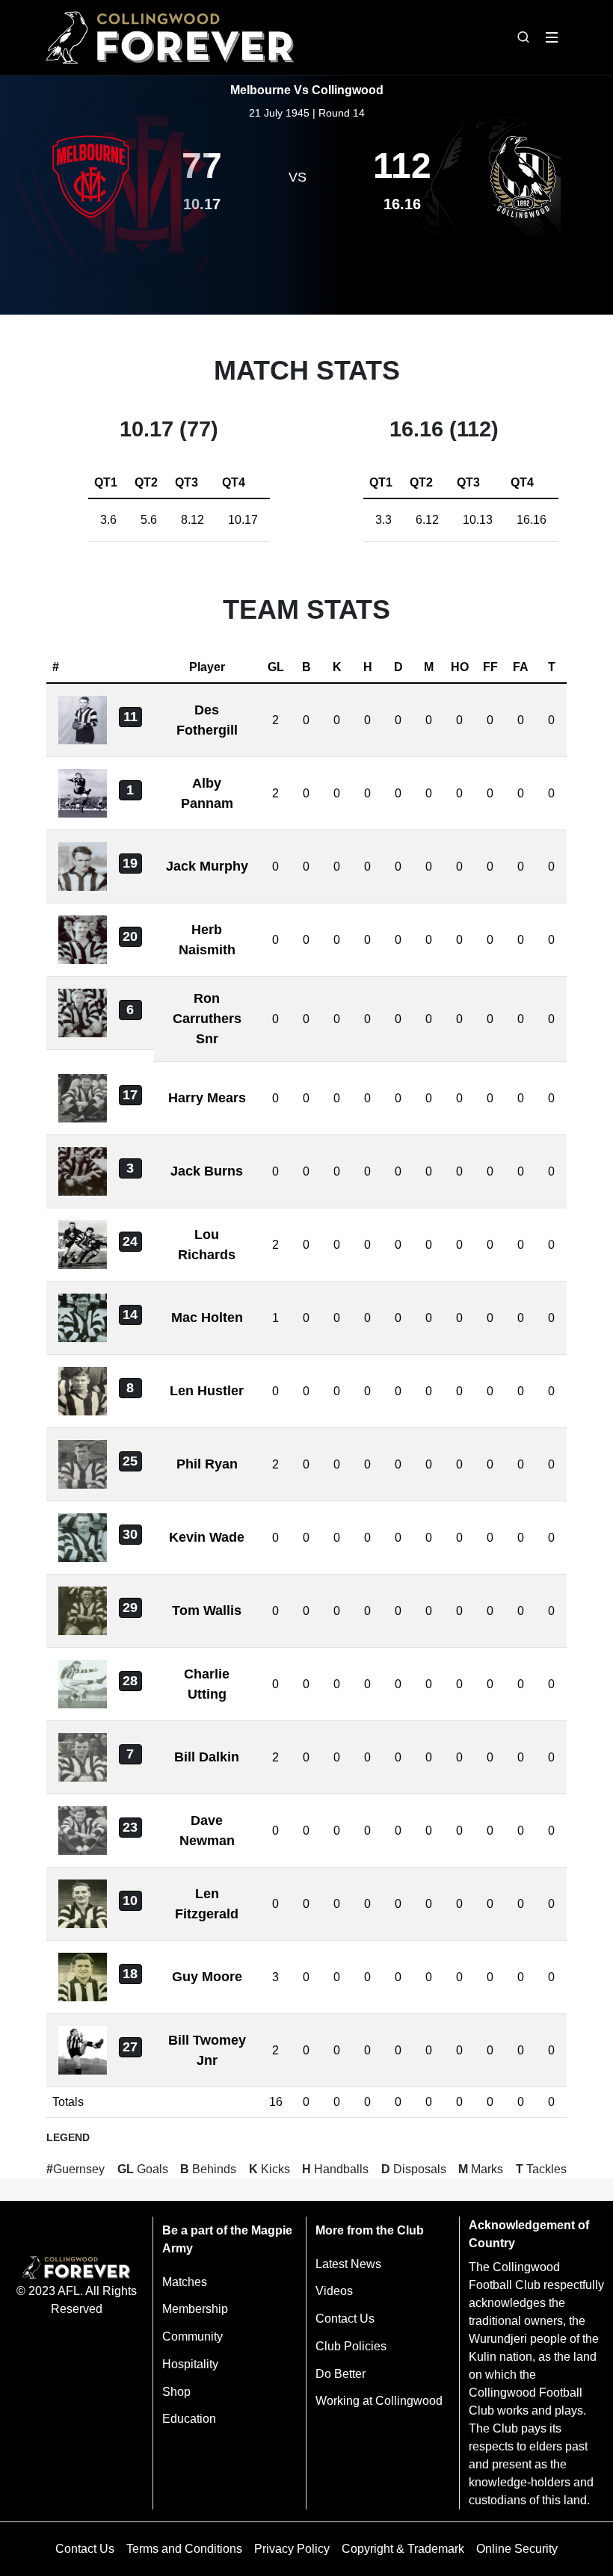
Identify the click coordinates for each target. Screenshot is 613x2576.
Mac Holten (207, 1318)
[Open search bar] (523, 37)
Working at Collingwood (379, 2401)
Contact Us (345, 2319)
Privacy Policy (292, 2549)
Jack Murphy (207, 866)
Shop (176, 2392)
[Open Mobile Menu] (552, 37)
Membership (195, 2309)
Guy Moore (207, 1977)
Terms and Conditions (184, 2549)
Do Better (341, 2374)
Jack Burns (207, 1171)
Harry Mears (207, 1098)
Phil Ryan (207, 1464)
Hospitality (190, 2364)
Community (192, 2336)
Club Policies (351, 2346)
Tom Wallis (207, 1610)
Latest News (348, 2264)
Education (189, 2419)
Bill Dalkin (207, 1757)
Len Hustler (207, 1391)
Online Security (517, 2549)
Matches (185, 2282)
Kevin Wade (207, 1537)
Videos (334, 2291)
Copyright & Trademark (403, 2549)
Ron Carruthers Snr (207, 1019)
